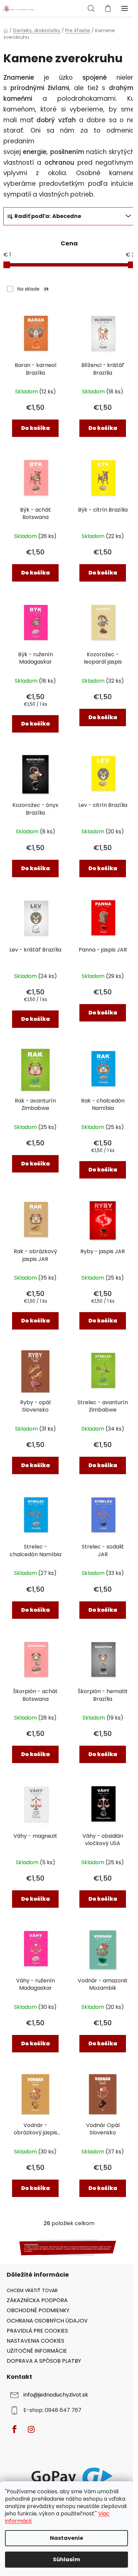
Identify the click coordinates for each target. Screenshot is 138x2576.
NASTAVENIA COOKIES (36, 2341)
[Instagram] (31, 2429)
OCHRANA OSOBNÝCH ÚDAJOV (47, 2321)
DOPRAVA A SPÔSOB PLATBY (44, 2361)
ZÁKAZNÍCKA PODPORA (37, 2300)
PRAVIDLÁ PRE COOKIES (37, 2331)
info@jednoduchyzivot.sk (56, 2395)
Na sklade (33, 289)
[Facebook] (14, 2429)
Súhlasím (66, 2559)
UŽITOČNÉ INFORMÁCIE (37, 2351)
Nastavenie (66, 2538)
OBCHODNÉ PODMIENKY (38, 2310)
